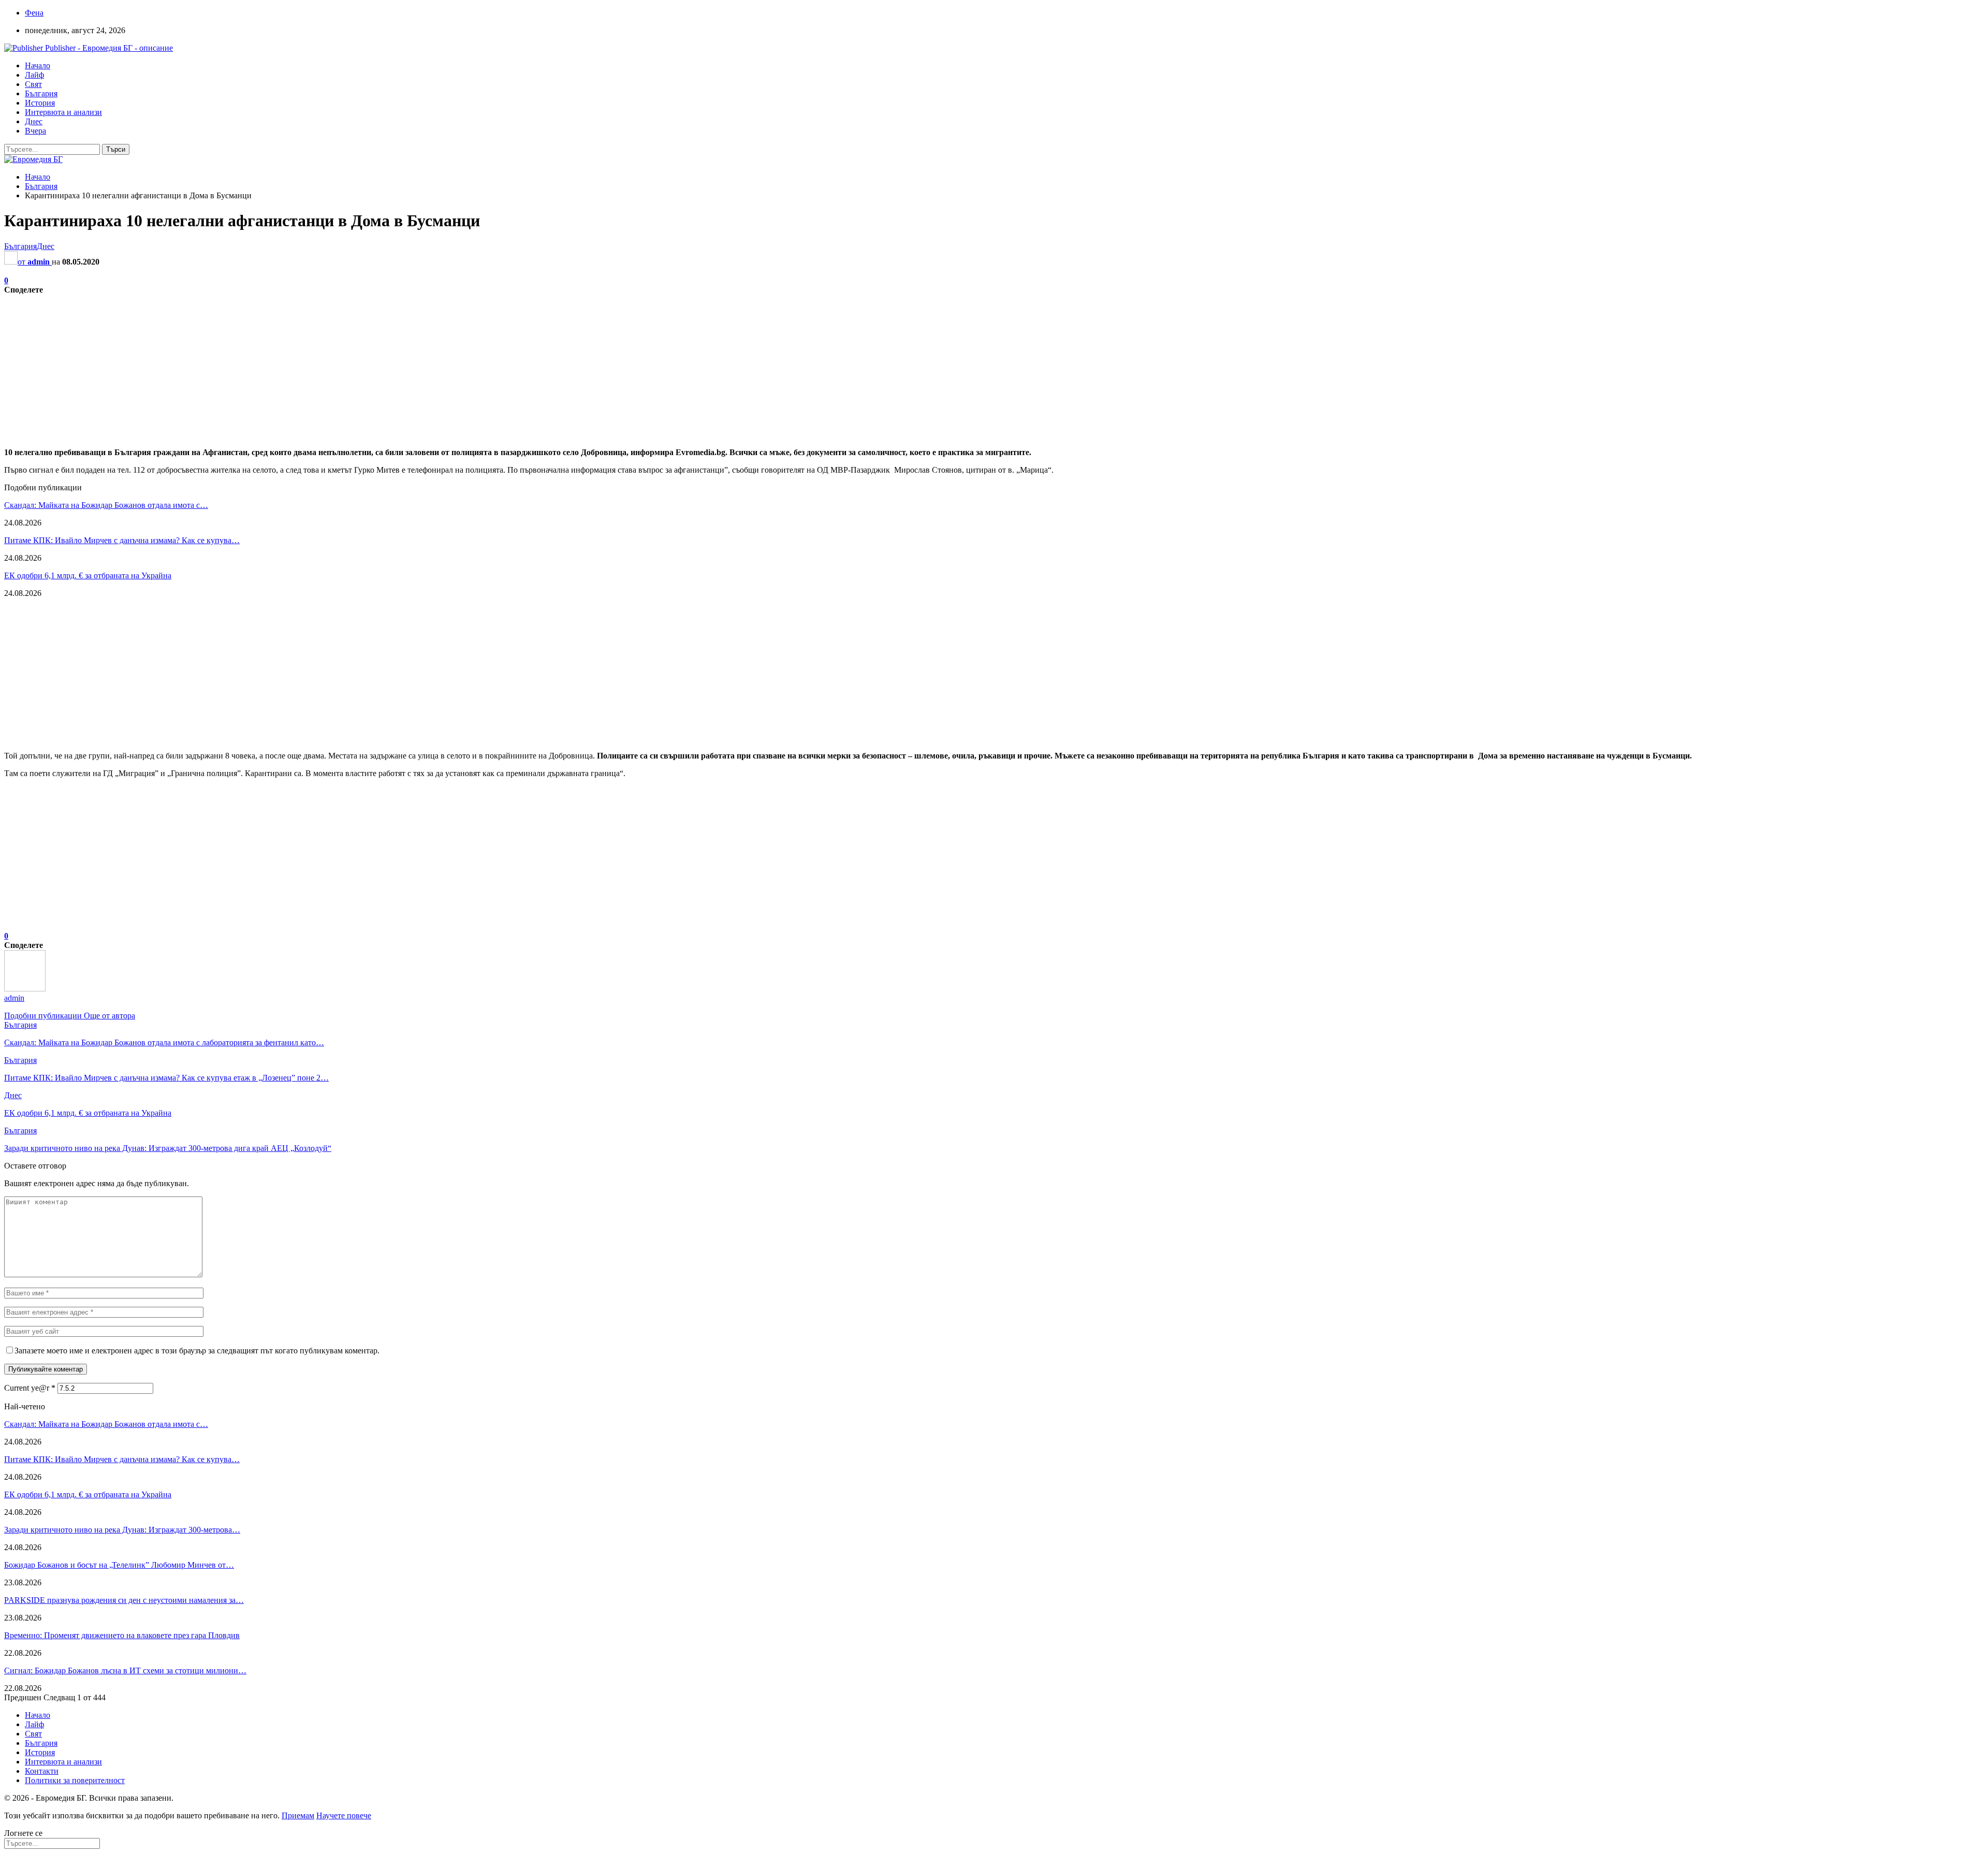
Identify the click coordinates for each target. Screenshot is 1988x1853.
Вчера (35, 131)
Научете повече (344, 1815)
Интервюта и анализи (63, 112)
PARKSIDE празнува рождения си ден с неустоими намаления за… (124, 1600)
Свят (33, 84)
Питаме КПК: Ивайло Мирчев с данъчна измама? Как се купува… (122, 540)
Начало (38, 65)
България (41, 93)
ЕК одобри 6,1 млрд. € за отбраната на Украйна (88, 575)
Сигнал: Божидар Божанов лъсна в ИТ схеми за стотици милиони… (125, 1670)
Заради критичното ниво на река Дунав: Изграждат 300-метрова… (122, 1530)
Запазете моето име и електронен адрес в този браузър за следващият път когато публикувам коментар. (197, 1351)
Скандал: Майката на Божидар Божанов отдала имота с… (106, 505)
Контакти (42, 1771)
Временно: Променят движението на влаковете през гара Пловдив (122, 1635)
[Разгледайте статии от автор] (25, 989)
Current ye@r (30, 1388)
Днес (34, 121)
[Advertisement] (315, 367)
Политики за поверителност (75, 1780)
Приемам (298, 1815)
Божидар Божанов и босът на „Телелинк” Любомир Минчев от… (119, 1565)
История (40, 103)
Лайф (34, 75)
